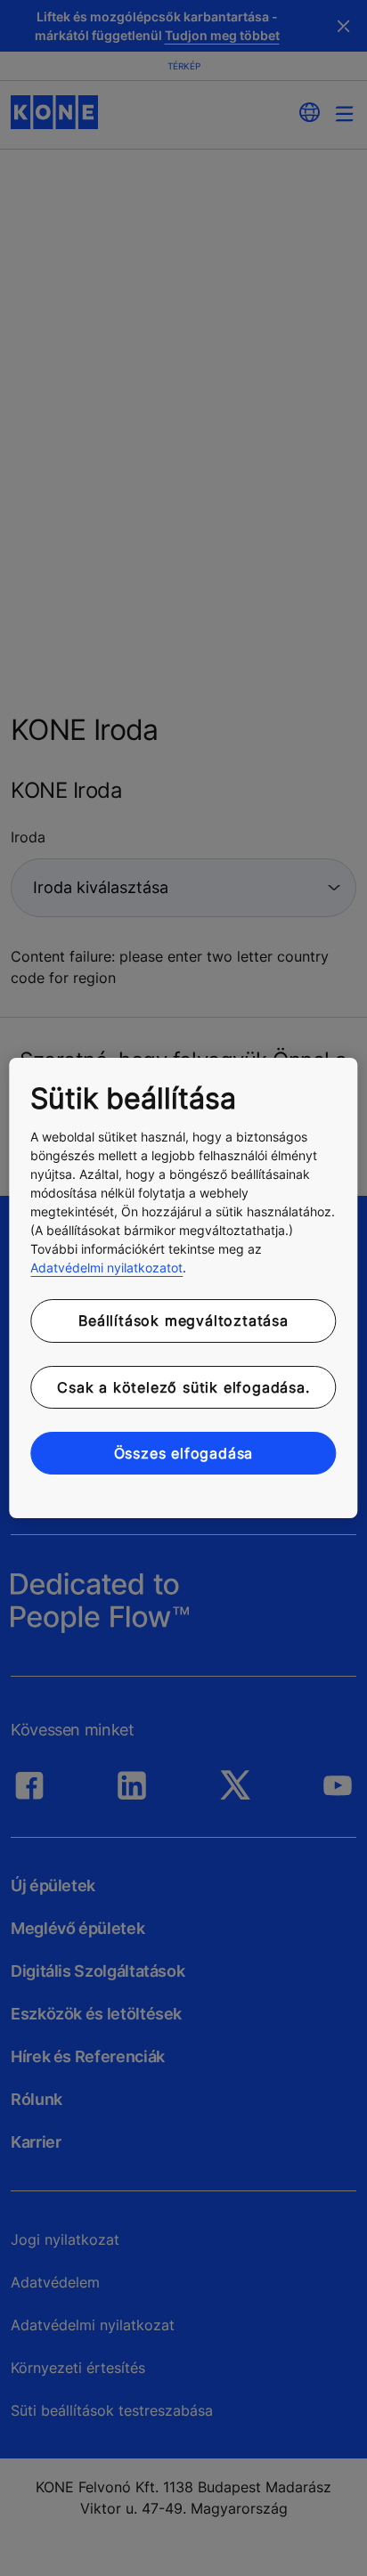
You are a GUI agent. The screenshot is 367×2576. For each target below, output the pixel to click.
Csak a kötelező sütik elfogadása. (183, 1387)
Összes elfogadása (184, 1453)
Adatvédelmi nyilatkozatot (106, 1268)
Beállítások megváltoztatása (183, 1321)
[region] (183, 1288)
